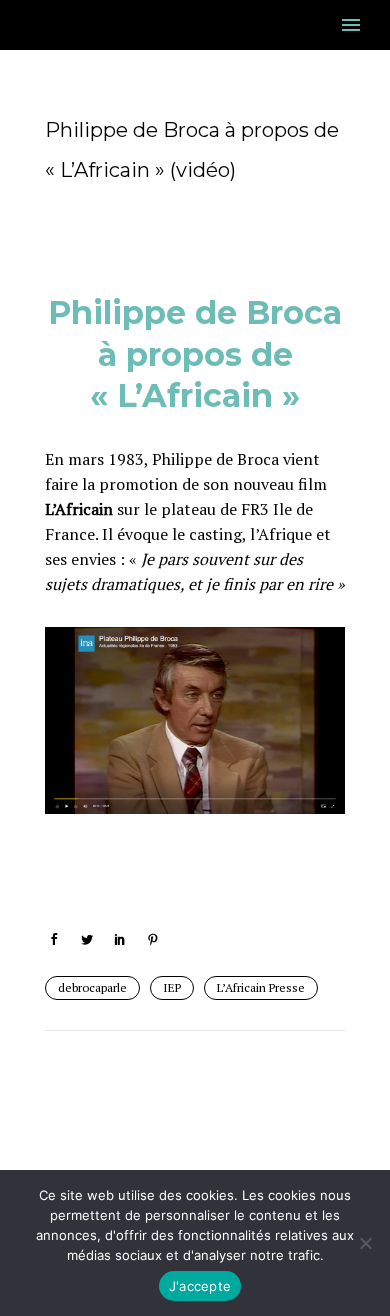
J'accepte (200, 1286)
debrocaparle (92, 987)
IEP (172, 987)
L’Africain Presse (261, 987)
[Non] (365, 1243)
